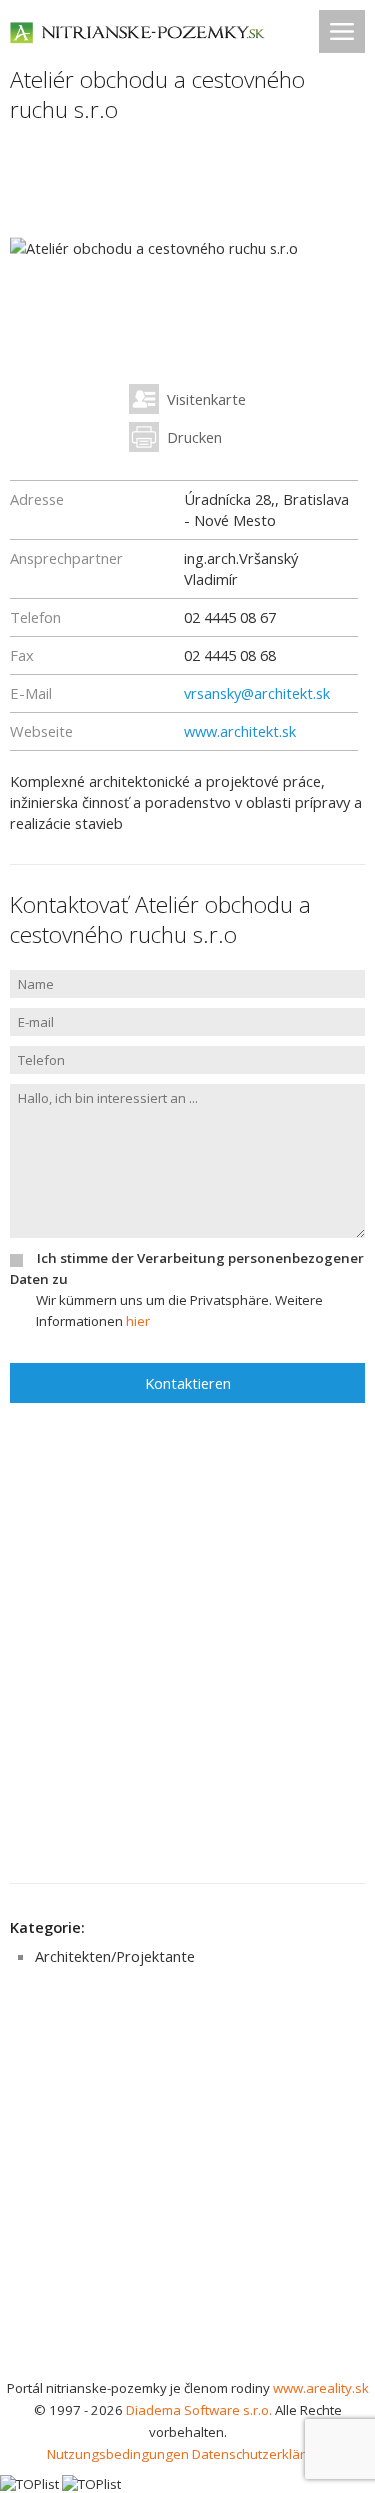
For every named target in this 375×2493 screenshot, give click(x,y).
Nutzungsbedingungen (118, 2454)
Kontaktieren (188, 1383)
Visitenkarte (206, 399)
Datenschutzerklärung (260, 2454)
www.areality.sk (321, 2388)
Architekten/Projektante (115, 1956)
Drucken (194, 437)
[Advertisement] (187, 2179)
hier (138, 1321)
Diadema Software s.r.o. (199, 2410)
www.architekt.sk (240, 731)
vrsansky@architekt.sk (257, 693)
